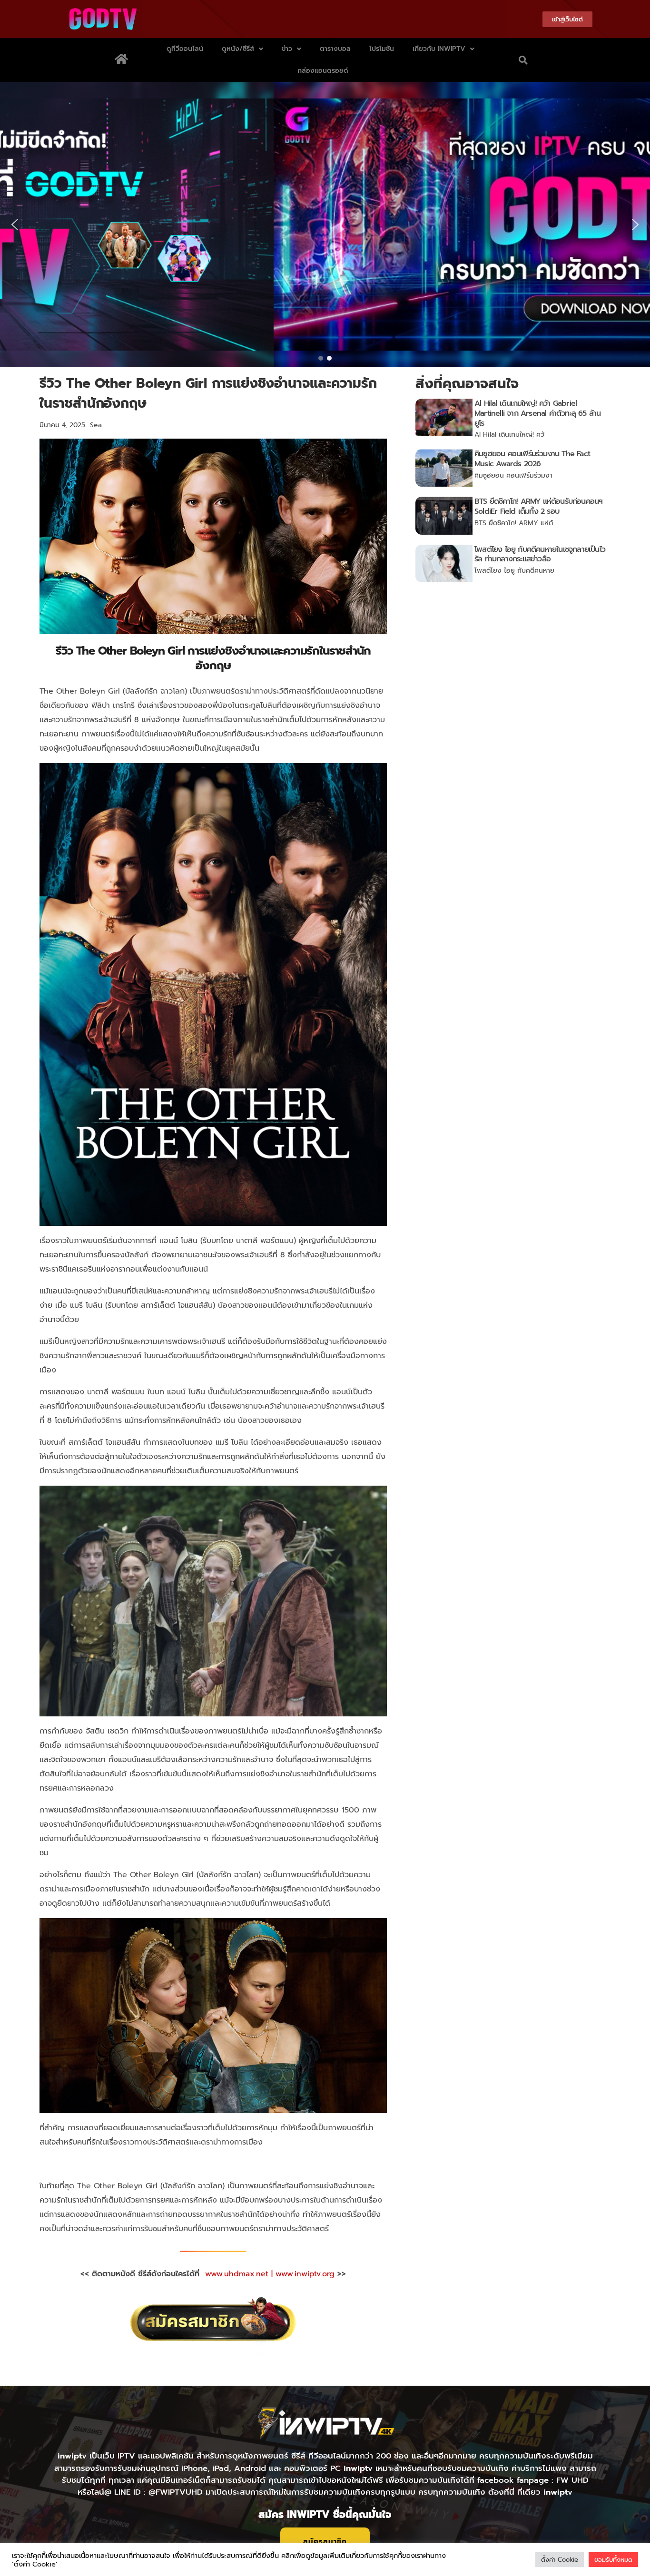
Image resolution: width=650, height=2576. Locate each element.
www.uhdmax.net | (240, 2274)
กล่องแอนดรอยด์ (323, 71)
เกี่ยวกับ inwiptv (439, 49)
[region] (325, 225)
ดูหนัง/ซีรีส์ (238, 49)
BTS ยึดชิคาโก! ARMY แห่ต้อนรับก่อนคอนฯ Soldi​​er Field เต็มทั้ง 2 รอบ (538, 506)
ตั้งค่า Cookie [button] (560, 2560)
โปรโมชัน (382, 49)
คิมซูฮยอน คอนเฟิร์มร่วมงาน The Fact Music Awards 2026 (532, 459)
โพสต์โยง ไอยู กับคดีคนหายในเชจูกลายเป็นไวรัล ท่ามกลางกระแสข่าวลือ (540, 554)
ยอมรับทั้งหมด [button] (613, 2560)
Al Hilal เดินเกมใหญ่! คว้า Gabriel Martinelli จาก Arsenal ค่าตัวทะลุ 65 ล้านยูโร (537, 413)
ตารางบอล (335, 49)
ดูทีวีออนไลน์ (185, 49)
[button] (523, 60)
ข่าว (287, 49)
